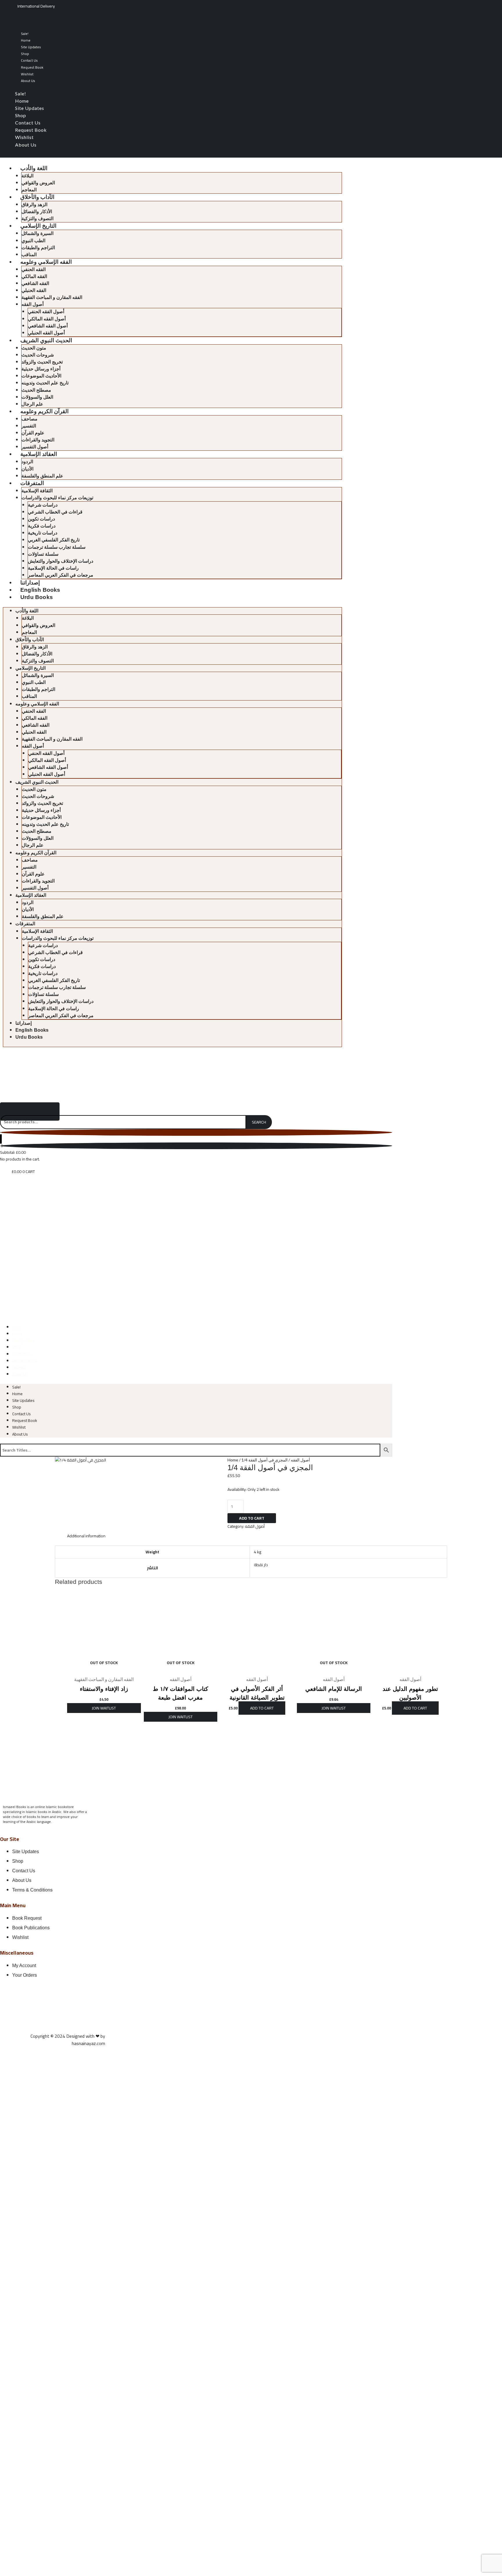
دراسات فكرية (42, 526)
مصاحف (29, 419)
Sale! (25, 34)
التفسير (29, 426)
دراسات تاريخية (43, 533)
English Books (40, 590)
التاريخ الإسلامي (38, 226)
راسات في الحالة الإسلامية (53, 568)
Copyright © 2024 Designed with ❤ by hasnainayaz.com (68, 2040)
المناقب (29, 255)
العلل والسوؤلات (37, 397)
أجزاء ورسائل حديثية (41, 369)
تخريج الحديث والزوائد (42, 362)
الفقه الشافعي (35, 283)
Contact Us (29, 60)
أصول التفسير (35, 447)
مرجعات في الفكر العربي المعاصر (61, 575)
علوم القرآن (33, 433)
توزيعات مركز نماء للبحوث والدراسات (57, 498)
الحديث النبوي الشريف (46, 340)
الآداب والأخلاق (37, 197)
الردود (27, 462)
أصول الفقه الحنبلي (46, 333)
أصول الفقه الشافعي (48, 326)
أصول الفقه (33, 304)
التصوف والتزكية (37, 219)
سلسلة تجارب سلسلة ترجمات (57, 547)
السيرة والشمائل (37, 233)
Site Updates (31, 47)
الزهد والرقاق (34, 205)
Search (259, 1122)
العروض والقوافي (38, 183)
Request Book (32, 67)
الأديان (27, 469)
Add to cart (252, 1518)
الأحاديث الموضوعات (41, 376)
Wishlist (27, 74)
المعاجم (29, 190)
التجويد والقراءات (38, 440)
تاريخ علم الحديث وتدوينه (45, 383)
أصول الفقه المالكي (47, 319)
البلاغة (27, 176)
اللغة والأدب (34, 168)
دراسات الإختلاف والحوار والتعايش (61, 561)
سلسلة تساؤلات (43, 554)
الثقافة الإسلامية (37, 491)
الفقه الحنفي (34, 269)
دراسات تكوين (41, 519)
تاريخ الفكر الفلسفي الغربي (54, 540)
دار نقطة (261, 1565)
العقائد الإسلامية (39, 454)
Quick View (104, 1668)
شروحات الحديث (38, 355)
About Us (28, 81)
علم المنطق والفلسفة (42, 476)
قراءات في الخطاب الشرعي (55, 512)
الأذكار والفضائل (37, 212)
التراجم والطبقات (38, 248)
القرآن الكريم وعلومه (44, 411)
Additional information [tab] (86, 1536)
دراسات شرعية (43, 505)
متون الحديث (34, 348)
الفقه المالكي (34, 276)
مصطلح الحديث (36, 390)
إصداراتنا (30, 583)
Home (26, 40)
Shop (25, 54)
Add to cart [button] (262, 1708)
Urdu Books (37, 597)
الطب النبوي (33, 241)
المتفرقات (32, 483)
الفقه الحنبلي (34, 290)
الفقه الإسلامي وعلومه (46, 262)
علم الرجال (32, 404)
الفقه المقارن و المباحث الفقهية (52, 297)
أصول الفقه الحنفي (46, 312)
